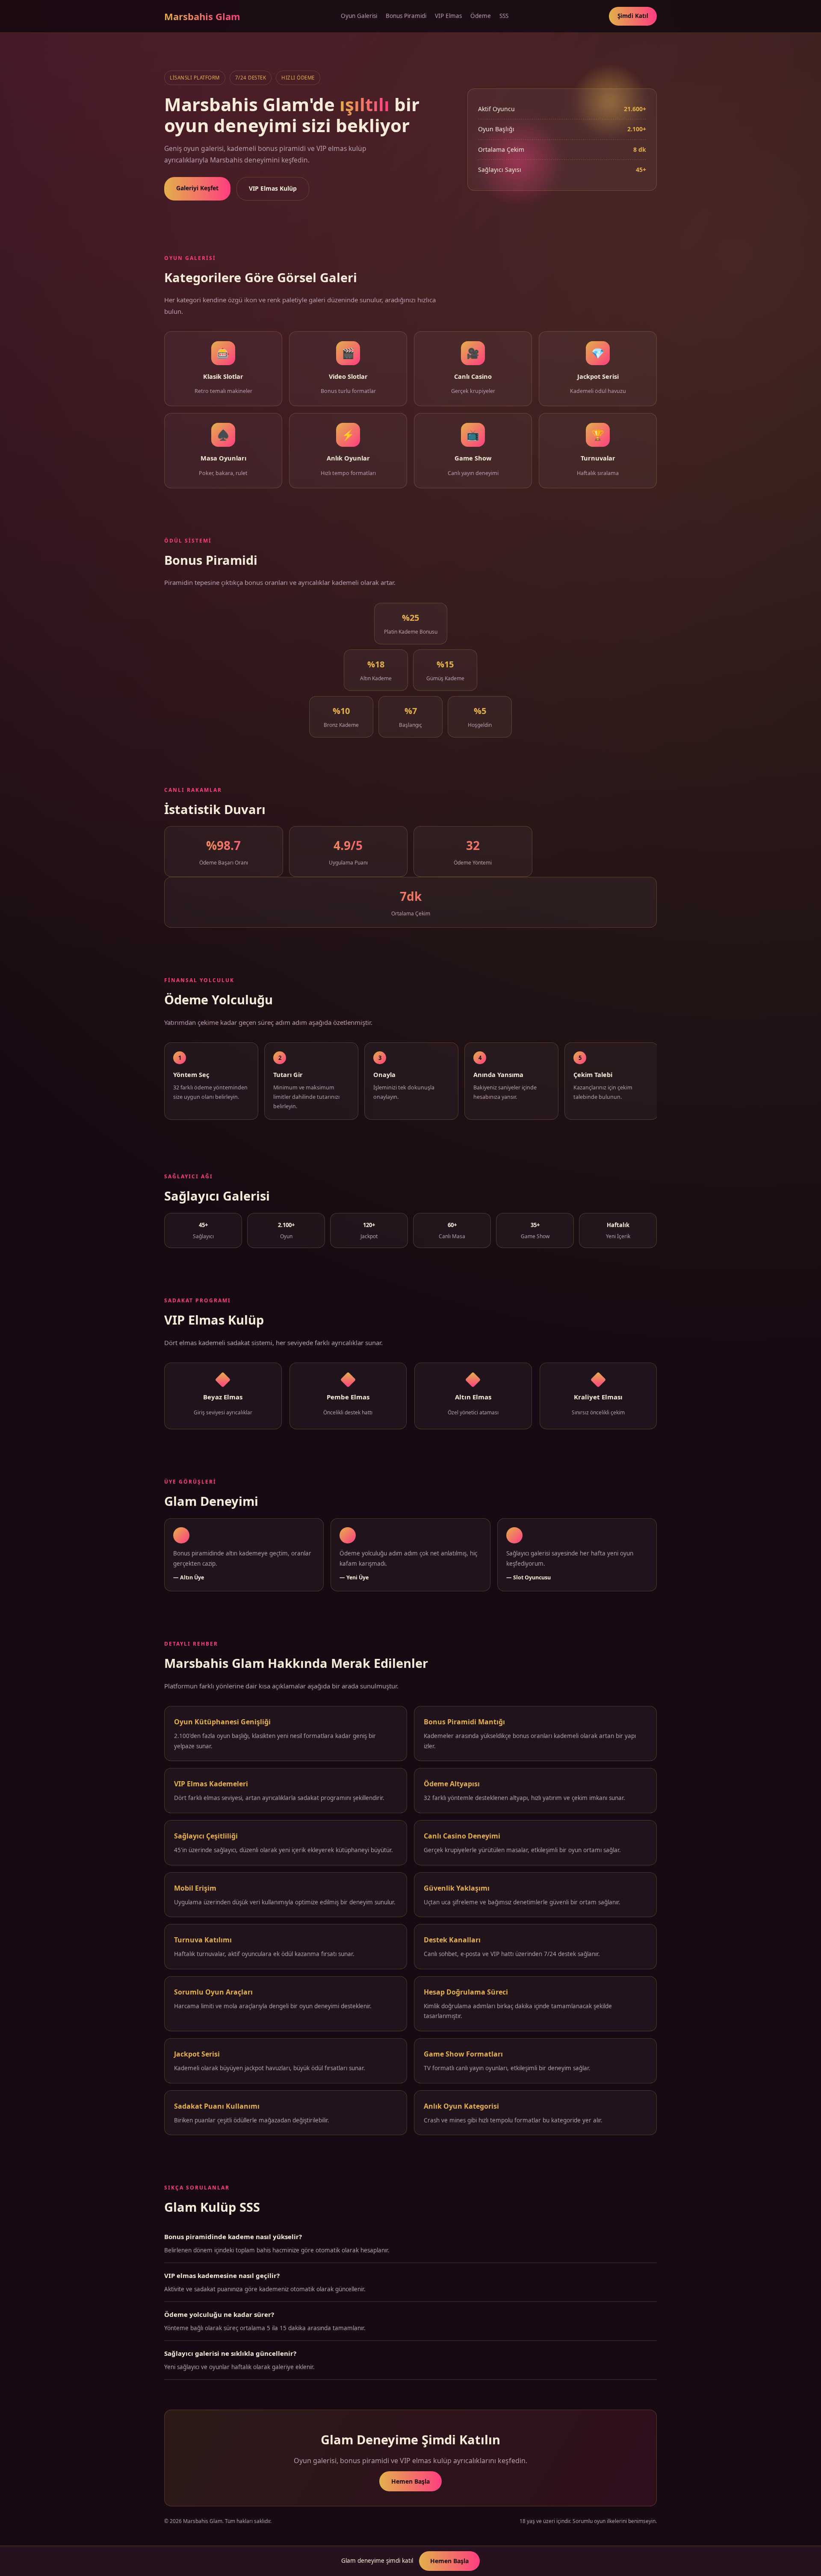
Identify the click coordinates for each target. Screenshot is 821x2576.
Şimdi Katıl (633, 16)
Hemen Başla (410, 2481)
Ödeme (481, 16)
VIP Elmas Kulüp (273, 188)
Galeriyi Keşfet (197, 188)
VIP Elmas (448, 16)
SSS (504, 16)
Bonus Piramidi (406, 16)
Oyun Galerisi (359, 16)
